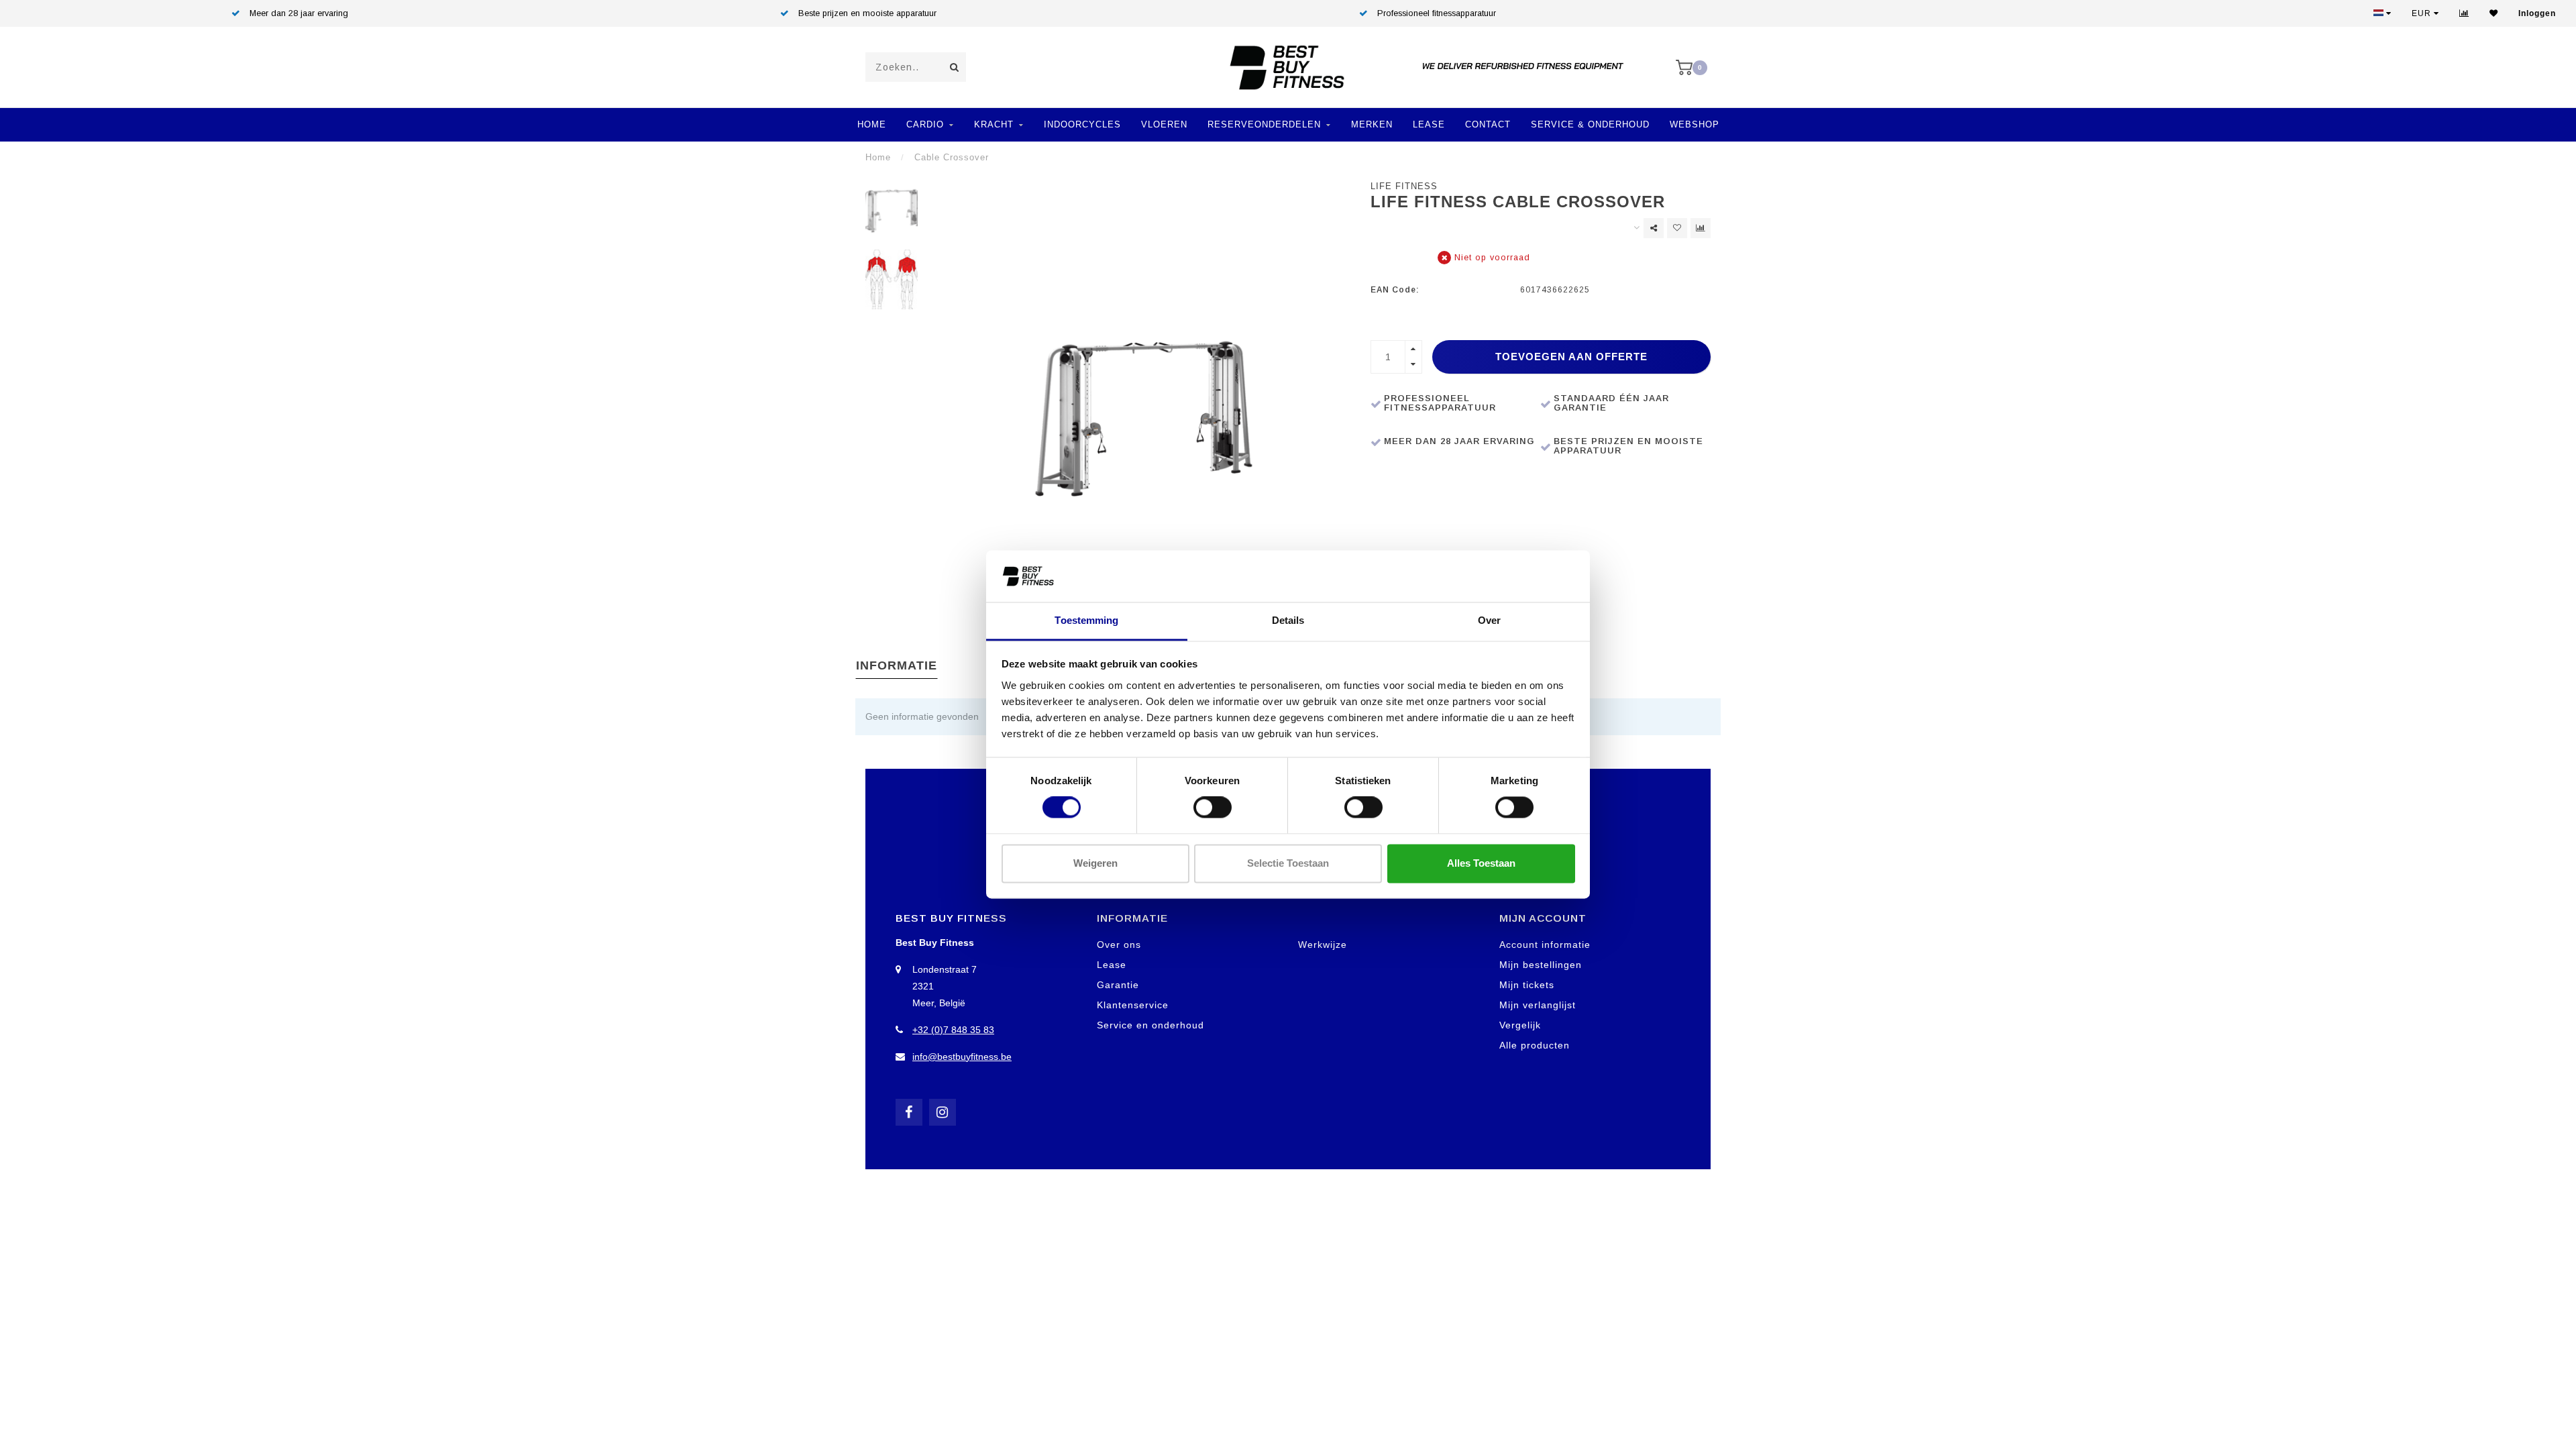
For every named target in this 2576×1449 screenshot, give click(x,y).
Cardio (925, 124)
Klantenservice (1133, 1005)
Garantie (1118, 985)
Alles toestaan (1481, 863)
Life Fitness (1404, 186)
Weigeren (1095, 863)
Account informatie (1545, 945)
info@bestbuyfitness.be (962, 1057)
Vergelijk (1520, 1025)
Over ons (1119, 945)
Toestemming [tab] (1086, 620)
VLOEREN (1164, 124)
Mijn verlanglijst (1538, 1005)
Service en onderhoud (1150, 1025)
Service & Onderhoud (1590, 124)
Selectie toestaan (1288, 863)
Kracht (994, 124)
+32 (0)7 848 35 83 (953, 1030)
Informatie (897, 665)
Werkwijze (1323, 945)
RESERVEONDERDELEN (1264, 124)
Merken (1372, 124)
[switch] (1213, 808)
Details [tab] (1288, 620)
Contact (1488, 124)
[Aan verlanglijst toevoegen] (1677, 228)
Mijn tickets (1527, 985)
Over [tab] (1489, 620)
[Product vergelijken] (1701, 228)
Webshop (1695, 124)
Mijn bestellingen (1541, 965)
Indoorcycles (1082, 124)
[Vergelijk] (2464, 13)
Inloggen (2537, 13)
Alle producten (1535, 1045)
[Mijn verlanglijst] (2494, 13)
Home (872, 124)
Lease (1429, 124)
